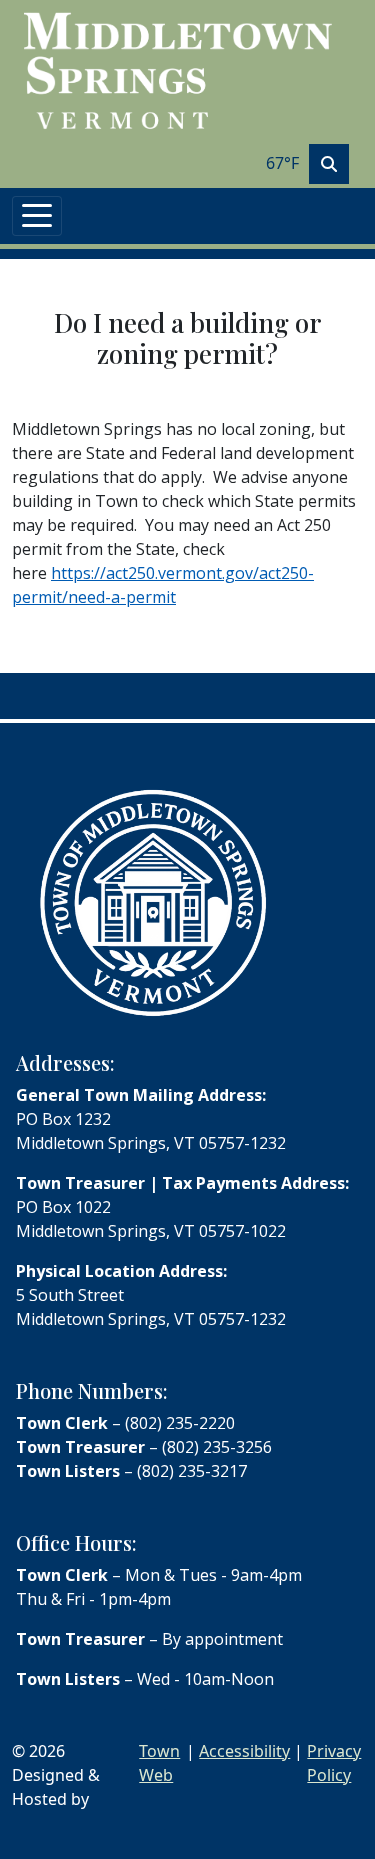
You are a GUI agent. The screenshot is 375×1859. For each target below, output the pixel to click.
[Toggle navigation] (37, 216)
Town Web (159, 1763)
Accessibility (244, 1751)
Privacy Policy (334, 1763)
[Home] (179, 70)
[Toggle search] (329, 164)
